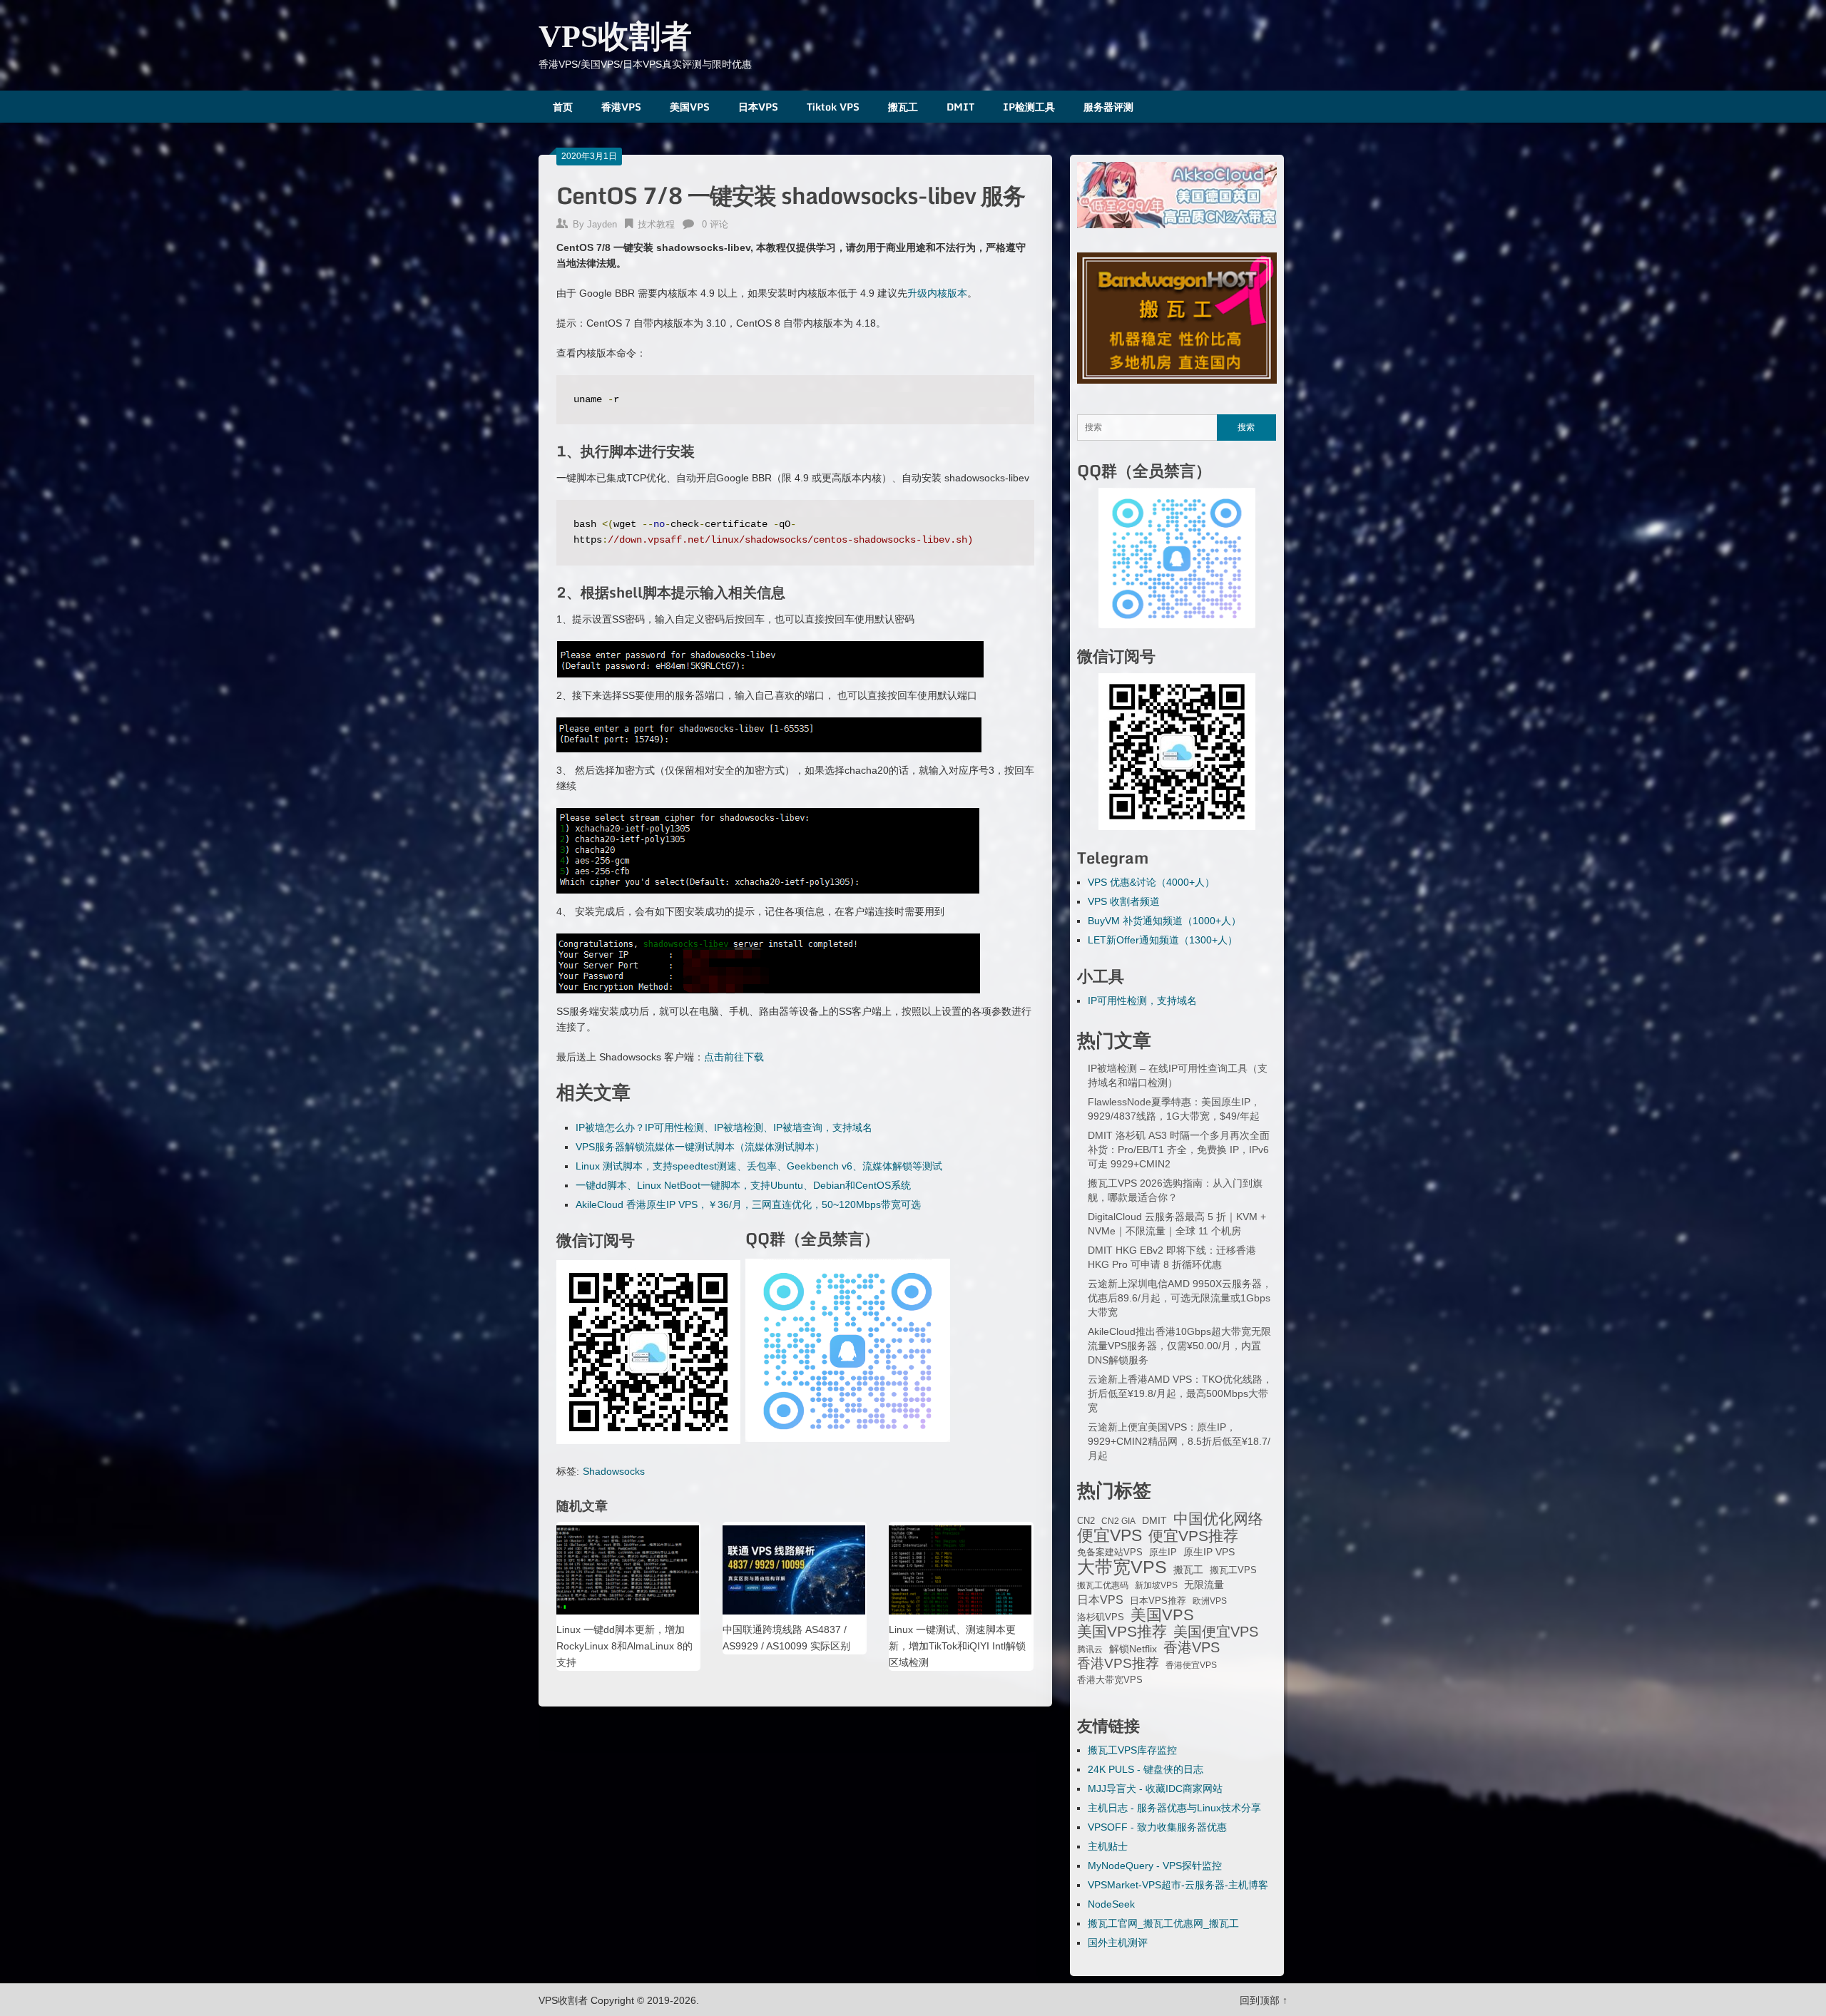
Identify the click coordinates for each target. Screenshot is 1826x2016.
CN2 (1086, 1521)
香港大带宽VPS (1110, 1680)
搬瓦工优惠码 (1103, 1585)
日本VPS (758, 107)
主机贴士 (1108, 1846)
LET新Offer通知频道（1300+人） (1163, 940)
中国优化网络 (1218, 1519)
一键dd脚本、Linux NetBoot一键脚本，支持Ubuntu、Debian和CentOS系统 (743, 1185)
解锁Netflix (1133, 1649)
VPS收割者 (615, 37)
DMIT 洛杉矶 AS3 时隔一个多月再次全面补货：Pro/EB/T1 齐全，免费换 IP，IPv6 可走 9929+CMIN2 (1179, 1150)
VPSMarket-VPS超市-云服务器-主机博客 (1178, 1885)
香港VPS (621, 107)
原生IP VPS (1209, 1552)
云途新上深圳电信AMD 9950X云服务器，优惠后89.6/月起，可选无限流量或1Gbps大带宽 (1180, 1298)
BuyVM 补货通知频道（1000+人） (1164, 921)
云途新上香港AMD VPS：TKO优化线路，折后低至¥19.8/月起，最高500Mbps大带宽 (1180, 1393)
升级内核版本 (937, 293)
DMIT (960, 107)
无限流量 (1204, 1585)
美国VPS (690, 107)
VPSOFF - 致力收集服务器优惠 (1157, 1827)
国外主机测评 (1118, 1943)
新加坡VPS (1156, 1585)
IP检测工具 (1029, 107)
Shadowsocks (614, 1471)
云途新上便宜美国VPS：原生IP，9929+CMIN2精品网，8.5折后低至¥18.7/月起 (1179, 1441)
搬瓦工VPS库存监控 (1132, 1750)
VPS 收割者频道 (1124, 901)
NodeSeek (1111, 1904)
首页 (563, 107)
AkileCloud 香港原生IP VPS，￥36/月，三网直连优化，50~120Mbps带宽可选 (748, 1204)
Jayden (602, 224)
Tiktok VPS (833, 107)
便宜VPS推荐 (1193, 1536)
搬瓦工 (903, 107)
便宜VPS (1110, 1535)
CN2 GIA (1118, 1521)
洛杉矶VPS (1101, 1617)
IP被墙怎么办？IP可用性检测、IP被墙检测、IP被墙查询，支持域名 (724, 1127)
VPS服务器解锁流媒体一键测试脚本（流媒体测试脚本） (700, 1147)
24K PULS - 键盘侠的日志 (1146, 1769)
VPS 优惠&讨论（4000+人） (1151, 882)
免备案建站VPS (1110, 1552)
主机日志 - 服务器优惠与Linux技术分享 (1174, 1808)
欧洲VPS (1210, 1601)
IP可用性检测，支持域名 (1142, 1001)
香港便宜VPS (1191, 1665)
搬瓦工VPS (1233, 1570)
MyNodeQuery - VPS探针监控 (1155, 1866)
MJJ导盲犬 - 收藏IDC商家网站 (1155, 1789)
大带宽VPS (1122, 1567)
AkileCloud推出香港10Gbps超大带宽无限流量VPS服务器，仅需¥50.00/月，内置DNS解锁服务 (1179, 1346)
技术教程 (656, 224)
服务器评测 (1108, 107)
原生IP (1163, 1552)
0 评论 (715, 224)
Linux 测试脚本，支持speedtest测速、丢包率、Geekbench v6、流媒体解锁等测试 (759, 1166)
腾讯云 (1090, 1649)
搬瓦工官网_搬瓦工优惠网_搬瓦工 (1163, 1923)
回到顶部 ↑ (1264, 2000)
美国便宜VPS (1216, 1632)
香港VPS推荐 (1118, 1664)
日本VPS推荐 (1158, 1601)
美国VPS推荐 (1122, 1632)
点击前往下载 (734, 1057)
